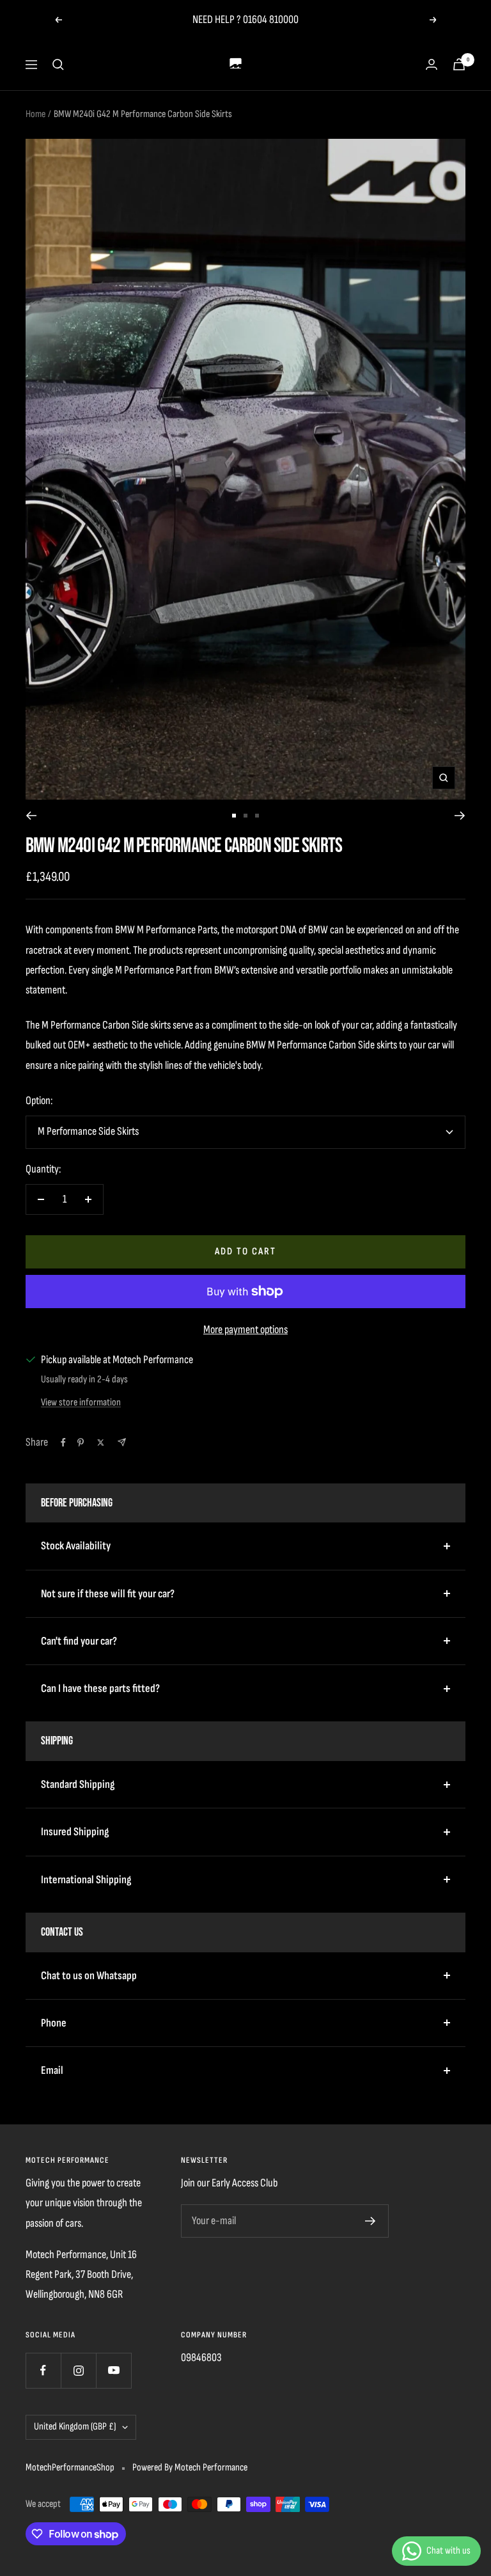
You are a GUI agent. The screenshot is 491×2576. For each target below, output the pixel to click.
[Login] (432, 64)
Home (35, 114)
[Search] (58, 65)
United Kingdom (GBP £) (75, 2427)
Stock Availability (76, 1546)
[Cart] (459, 64)
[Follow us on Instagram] (78, 2370)
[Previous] (31, 816)
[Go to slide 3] (257, 816)
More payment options (245, 1330)
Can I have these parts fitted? (100, 1688)
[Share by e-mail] (122, 1442)
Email (52, 2070)
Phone (54, 2023)
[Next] (460, 816)
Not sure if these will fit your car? (108, 1594)
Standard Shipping (78, 1784)
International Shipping (86, 1880)
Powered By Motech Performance (190, 2468)
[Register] (370, 2221)
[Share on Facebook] (63, 1442)
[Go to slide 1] (234, 816)
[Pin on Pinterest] (81, 1442)
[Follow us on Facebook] (43, 2370)
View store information (81, 1403)
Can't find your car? (79, 1641)
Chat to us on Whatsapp (89, 1976)
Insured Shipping (75, 1832)
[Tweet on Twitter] (101, 1442)
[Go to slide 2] (245, 816)
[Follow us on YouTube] (113, 2370)
